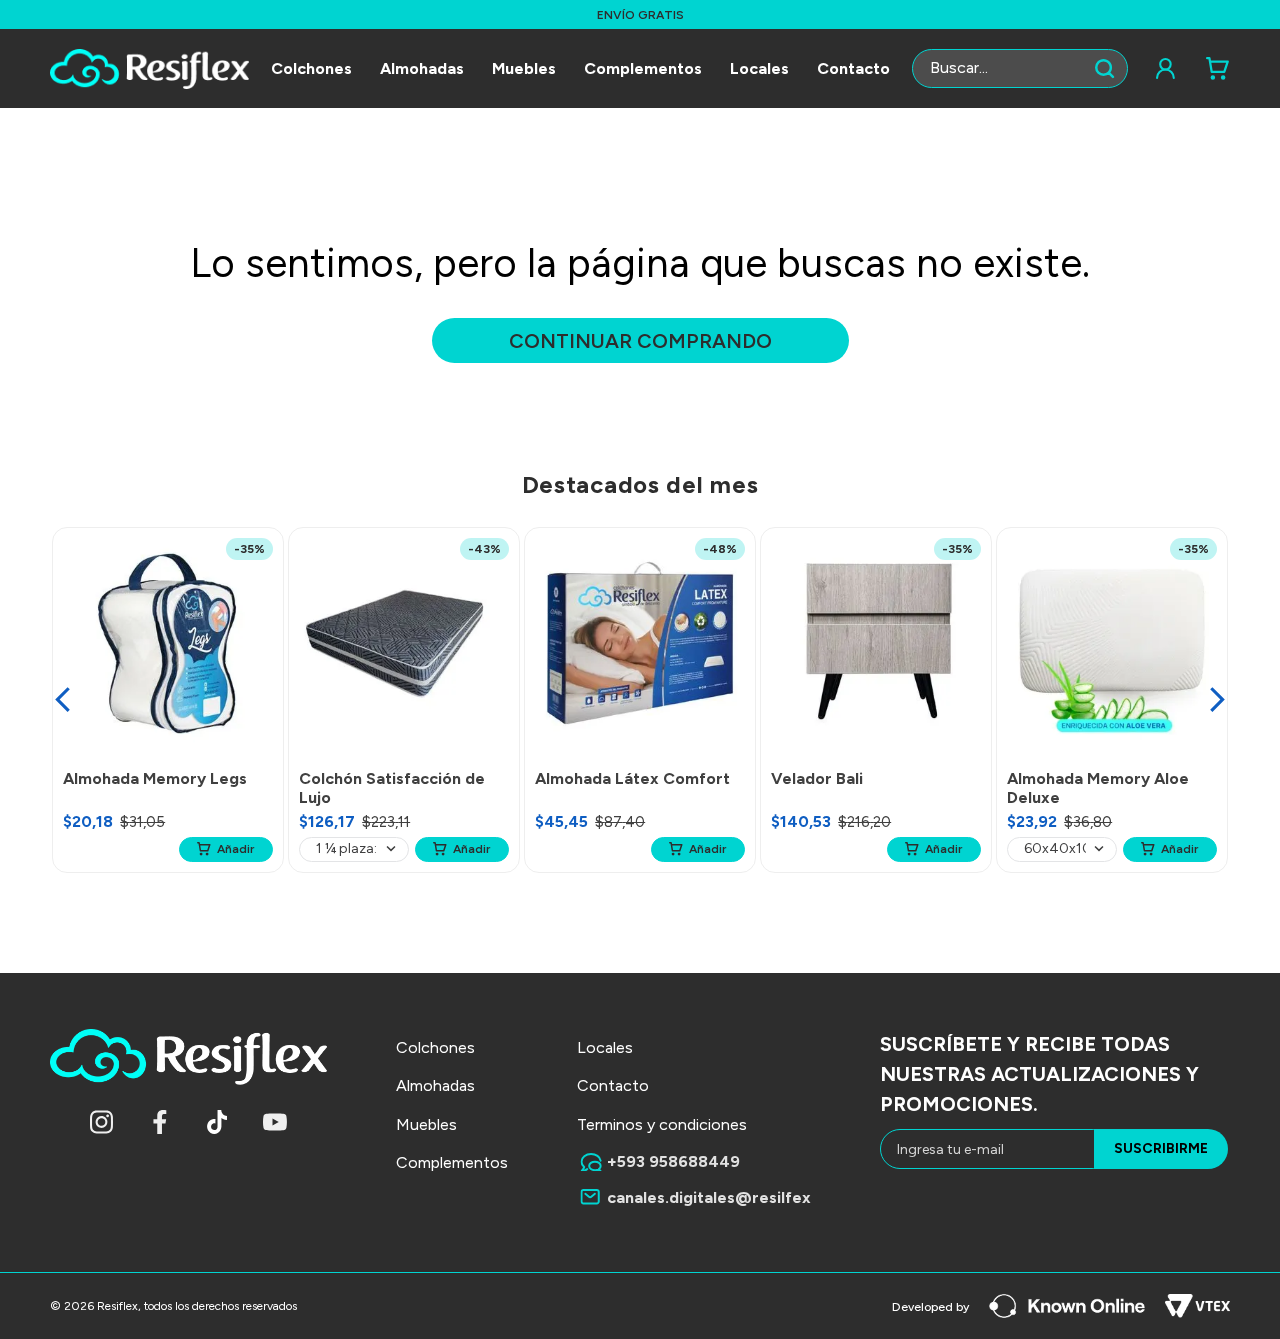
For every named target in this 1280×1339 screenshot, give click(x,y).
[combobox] (1020, 68)
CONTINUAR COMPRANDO (640, 341)
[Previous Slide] (62, 699)
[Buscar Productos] (1109, 69)
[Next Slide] (1217, 699)
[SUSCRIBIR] (1161, 1149)
